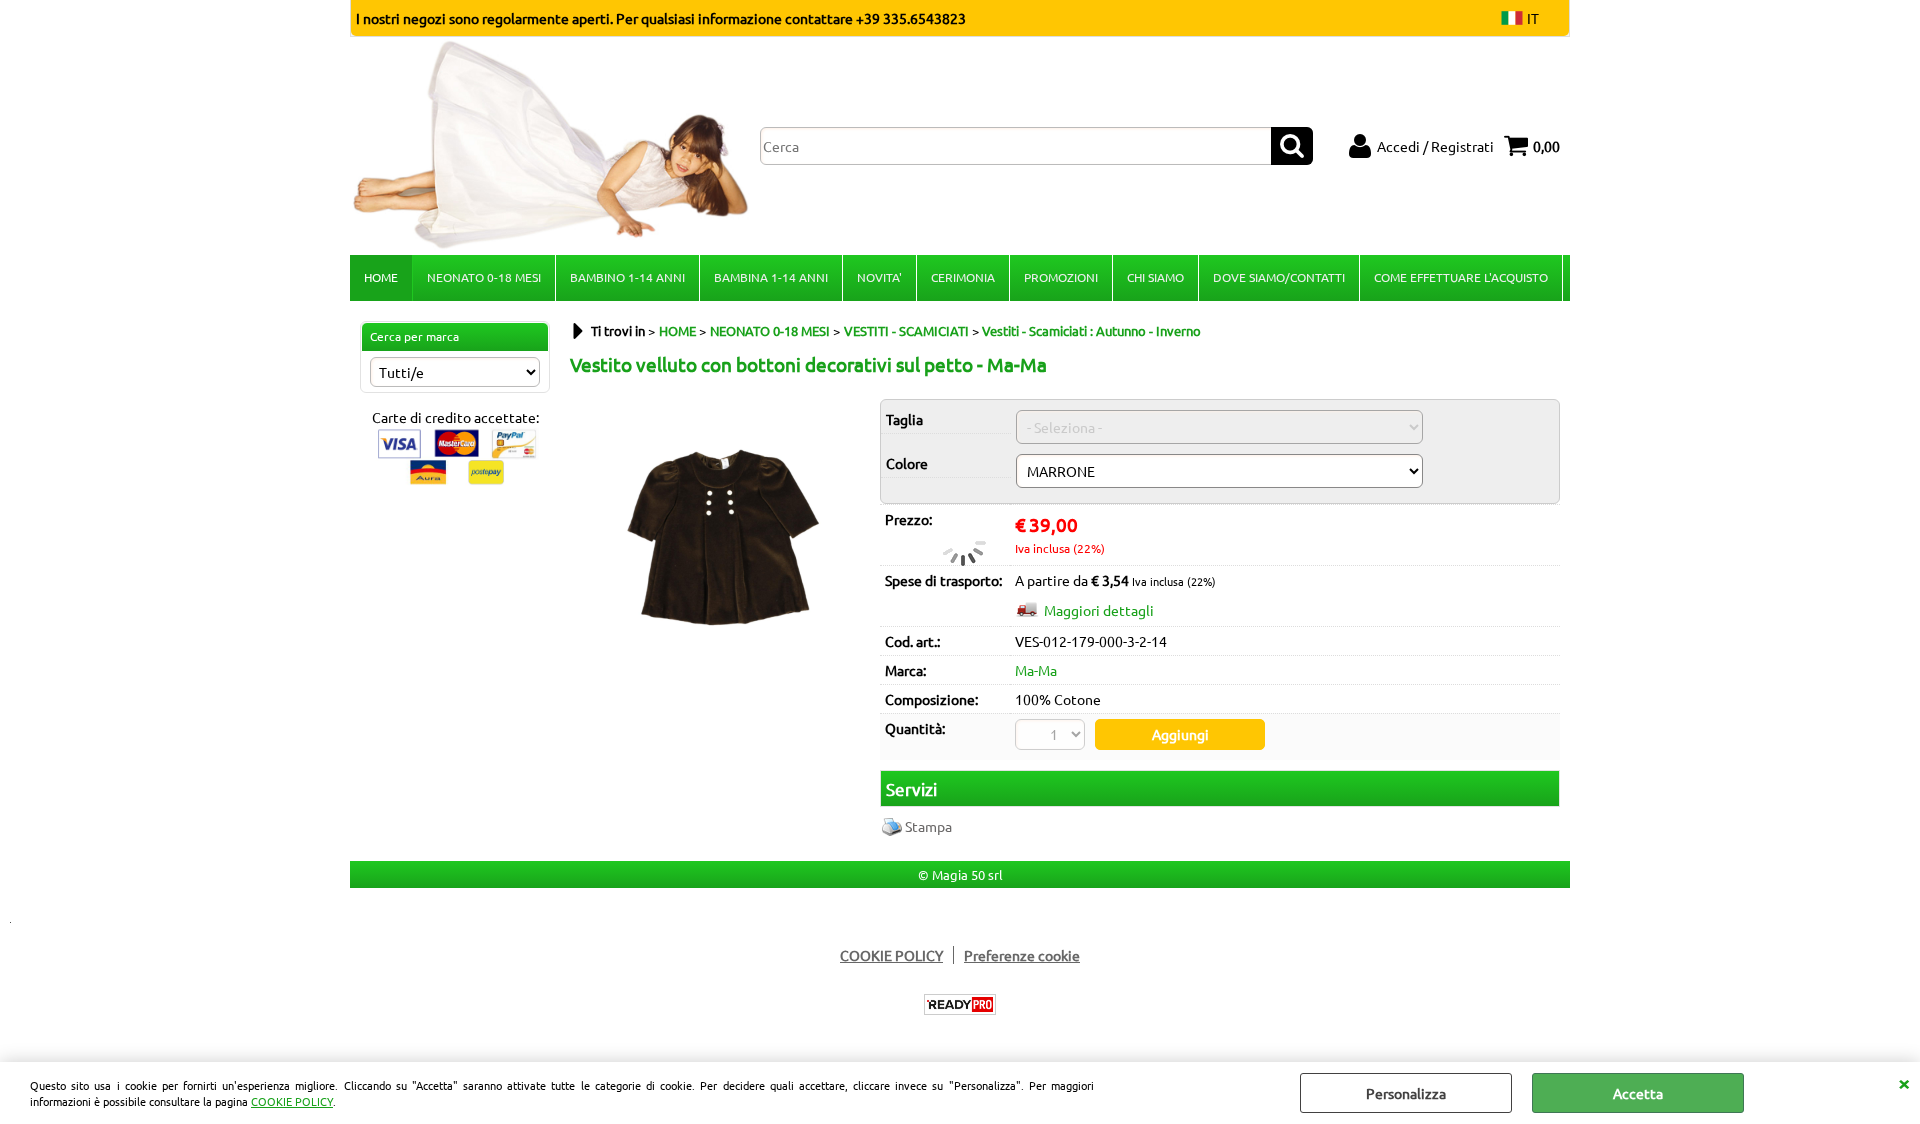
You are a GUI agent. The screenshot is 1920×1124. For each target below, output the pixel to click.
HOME (381, 277)
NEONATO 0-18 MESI (484, 277)
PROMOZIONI (1061, 277)
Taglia (904, 419)
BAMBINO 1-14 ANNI (627, 277)
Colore (907, 463)
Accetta (1638, 1093)
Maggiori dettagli (1099, 610)
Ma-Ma (1036, 670)
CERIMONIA (963, 277)
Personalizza (1406, 1093)
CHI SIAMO (1155, 277)
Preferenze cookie (1022, 955)
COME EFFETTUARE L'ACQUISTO (1461, 277)
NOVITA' (879, 277)
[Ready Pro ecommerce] (960, 1004)
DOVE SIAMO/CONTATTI (1279, 277)
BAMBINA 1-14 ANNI (771, 277)
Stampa (928, 826)
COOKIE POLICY (292, 1101)
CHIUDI (1904, 1082)
